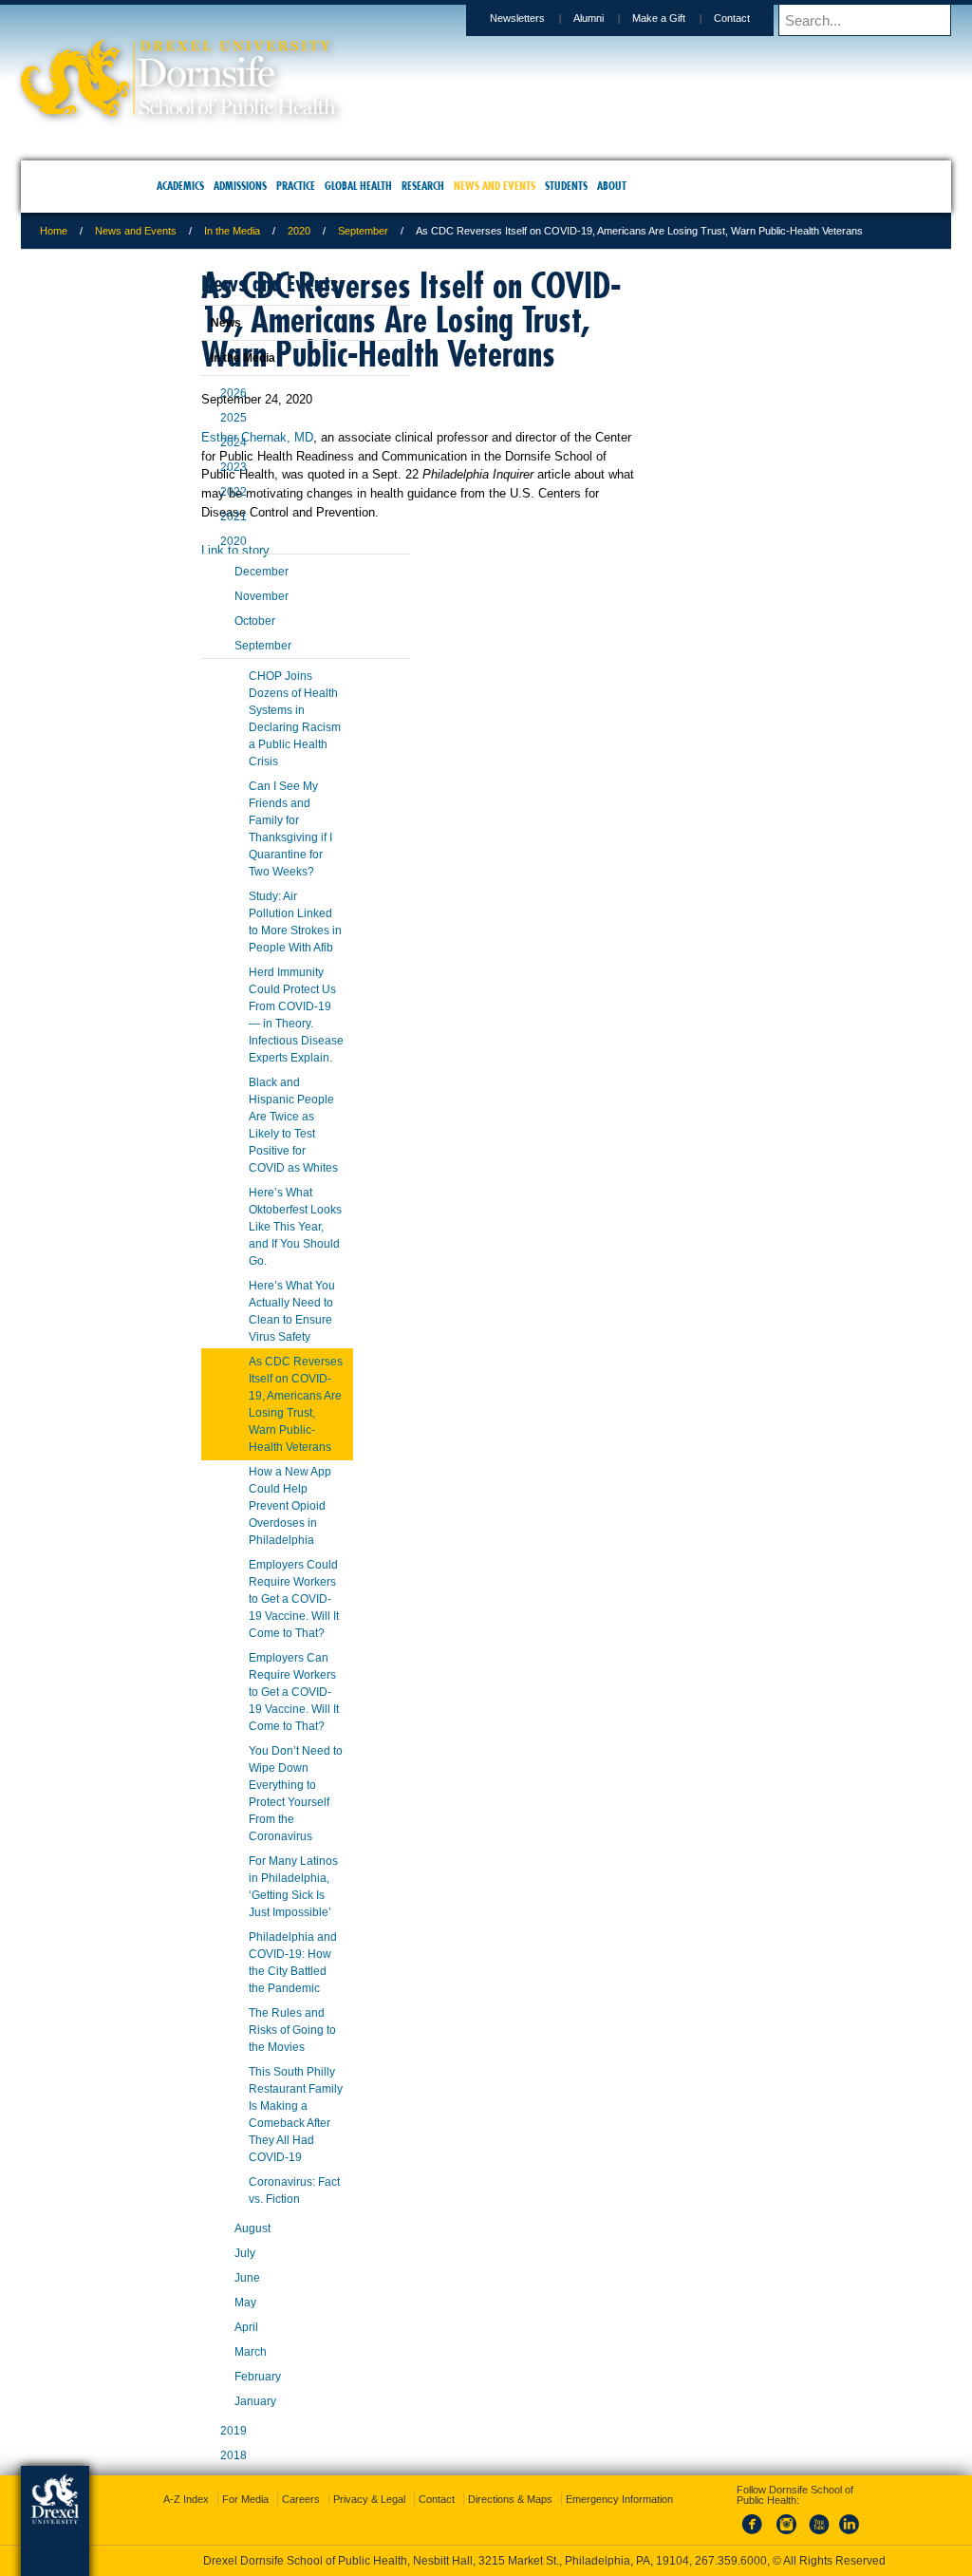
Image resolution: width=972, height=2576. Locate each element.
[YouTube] (799, 2518)
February (210, 2394)
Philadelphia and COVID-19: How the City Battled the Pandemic (245, 1980)
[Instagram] (768, 2518)
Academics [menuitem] (180, 186)
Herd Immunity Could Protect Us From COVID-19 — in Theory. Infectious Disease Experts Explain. (249, 1032)
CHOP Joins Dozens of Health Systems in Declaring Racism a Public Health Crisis (247, 736)
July (197, 2270)
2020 (422, 231)
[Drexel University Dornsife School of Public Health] (302, 110)
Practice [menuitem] (296, 186)
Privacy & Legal (481, 2482)
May (198, 2320)
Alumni (465, 18)
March (203, 2369)
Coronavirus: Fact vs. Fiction (247, 2208)
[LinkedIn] (831, 2518)
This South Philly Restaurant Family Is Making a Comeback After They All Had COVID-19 (248, 2132)
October (207, 638)
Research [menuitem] (423, 186)
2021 (186, 534)
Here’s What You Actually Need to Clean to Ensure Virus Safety (244, 1328)
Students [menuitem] (566, 186)
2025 (186, 435)
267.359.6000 (485, 2561)
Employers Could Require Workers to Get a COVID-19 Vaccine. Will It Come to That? (246, 1616)
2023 (186, 484)
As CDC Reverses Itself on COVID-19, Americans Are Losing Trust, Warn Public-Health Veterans (248, 1421)
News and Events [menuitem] (495, 186)
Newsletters (394, 18)
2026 (186, 410)
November (214, 613)
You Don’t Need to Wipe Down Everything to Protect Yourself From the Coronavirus (248, 1811)
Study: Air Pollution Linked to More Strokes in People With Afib (248, 939)
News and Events (259, 231)
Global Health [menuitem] (358, 186)
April (199, 2344)
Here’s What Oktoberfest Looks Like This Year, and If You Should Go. (248, 1244)
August (205, 2246)
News (178, 340)
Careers (413, 2482)
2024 (186, 460)
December (214, 589)
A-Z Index (298, 2482)
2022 (186, 509)
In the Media (355, 231)
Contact (608, 18)
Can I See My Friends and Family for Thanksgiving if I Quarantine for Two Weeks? (243, 846)
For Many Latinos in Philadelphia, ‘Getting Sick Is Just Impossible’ (246, 1904)
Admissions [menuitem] (240, 186)
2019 (186, 2448)
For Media (357, 2482)
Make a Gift (535, 18)
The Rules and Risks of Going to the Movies (245, 2047)
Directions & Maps (622, 2482)
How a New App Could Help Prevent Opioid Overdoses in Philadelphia (243, 1523)
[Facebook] (737, 2518)
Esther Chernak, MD (381, 489)
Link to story (359, 620)
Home (177, 231)
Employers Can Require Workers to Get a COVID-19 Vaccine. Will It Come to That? (246, 1709)
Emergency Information (470, 2501)
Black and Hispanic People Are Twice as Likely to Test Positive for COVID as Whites (246, 1142)
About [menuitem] (612, 186)
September (486, 231)
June (200, 2295)
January (208, 2418)
